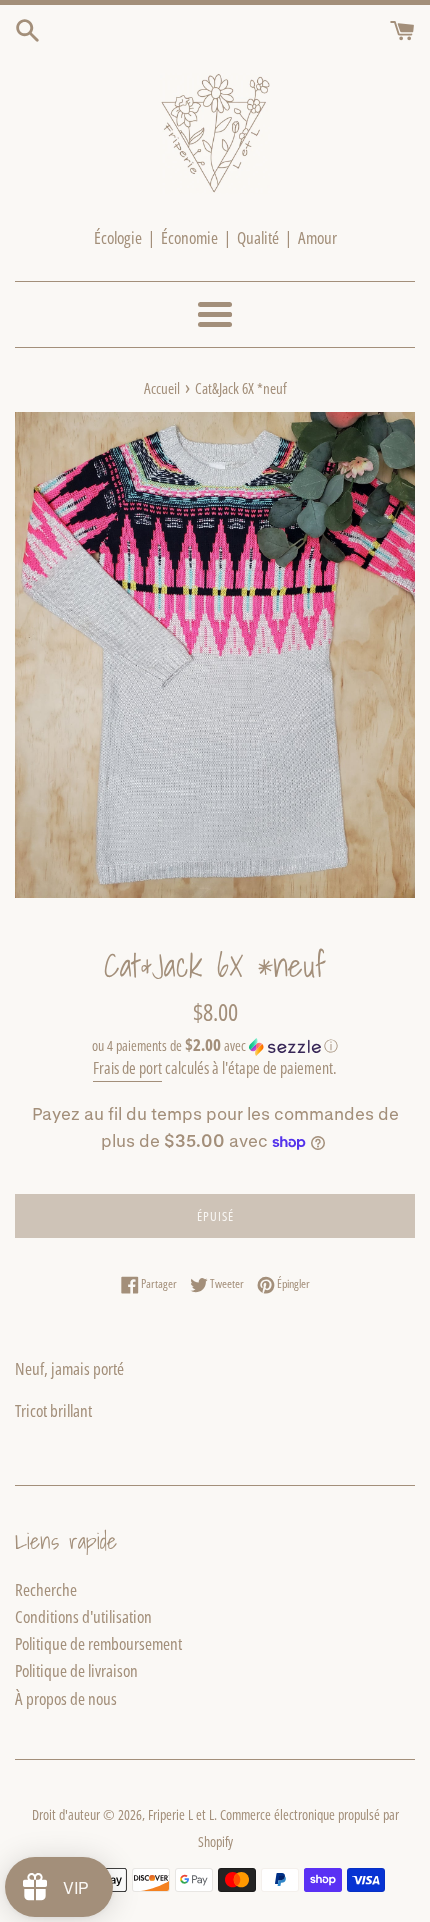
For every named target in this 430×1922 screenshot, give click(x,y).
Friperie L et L (181, 1814)
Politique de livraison (76, 1670)
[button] (215, 1046)
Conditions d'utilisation (83, 1616)
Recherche (46, 1589)
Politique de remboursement (98, 1643)
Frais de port (127, 1068)
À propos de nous (66, 1698)
